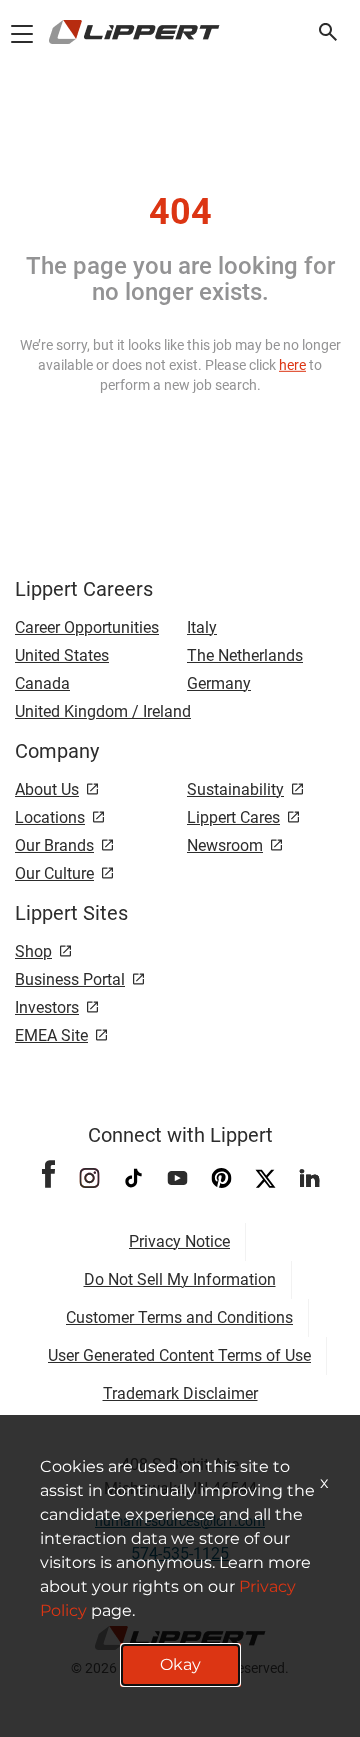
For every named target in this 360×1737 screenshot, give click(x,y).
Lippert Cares (233, 817)
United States (62, 655)
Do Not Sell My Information (180, 1279)
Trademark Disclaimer (180, 1393)
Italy (202, 627)
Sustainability (235, 789)
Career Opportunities (87, 627)
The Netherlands (245, 655)
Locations (50, 817)
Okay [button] (180, 1664)
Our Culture (54, 873)
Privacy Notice (179, 1241)
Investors (47, 1007)
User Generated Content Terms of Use (179, 1355)
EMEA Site (51, 1035)
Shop (33, 951)
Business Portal (70, 979)
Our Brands (54, 845)
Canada (42, 683)
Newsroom (225, 845)
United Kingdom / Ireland (103, 711)
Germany (219, 683)
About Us (47, 789)
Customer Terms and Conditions (179, 1317)
